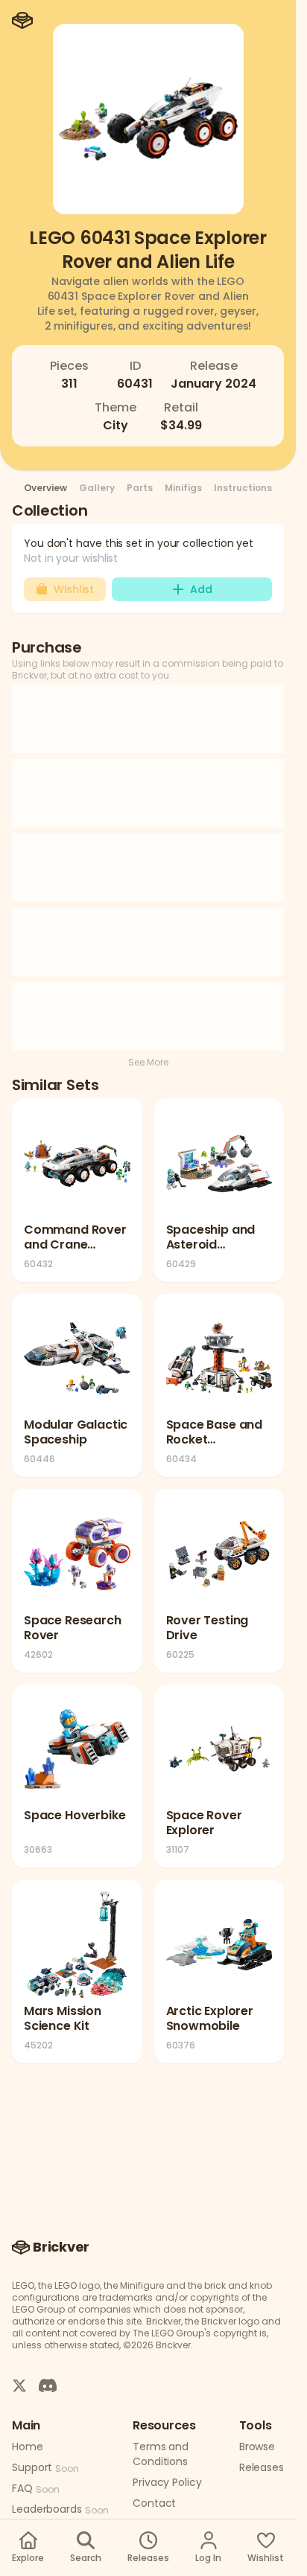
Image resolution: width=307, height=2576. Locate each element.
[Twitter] (19, 2385)
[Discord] (48, 2385)
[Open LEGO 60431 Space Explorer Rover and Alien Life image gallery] (148, 119)
